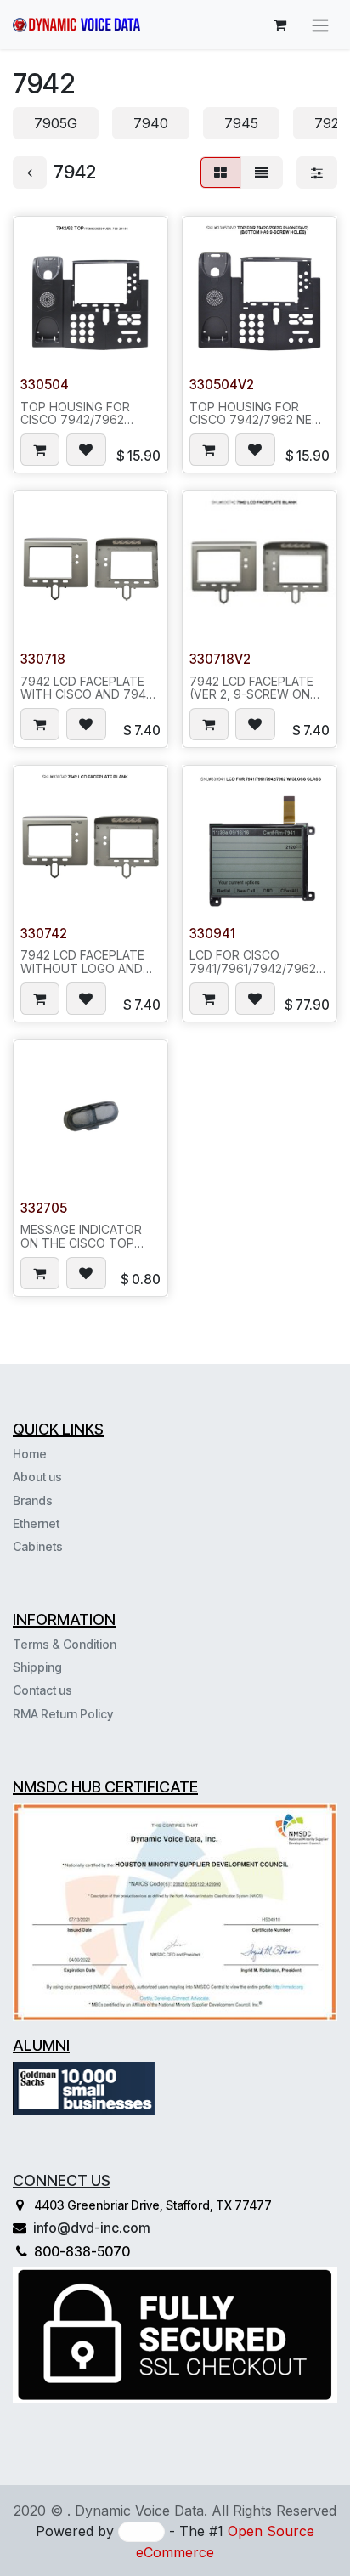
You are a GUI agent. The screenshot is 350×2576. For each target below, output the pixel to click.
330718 (43, 659)
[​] (65, 1546)
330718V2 (220, 659)
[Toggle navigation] (320, 25)
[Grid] (220, 173)
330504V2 (222, 385)
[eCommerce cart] (279, 25)
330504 (45, 385)
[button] (40, 450)
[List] (262, 173)
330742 (44, 934)
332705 (44, 1208)
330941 (212, 934)
